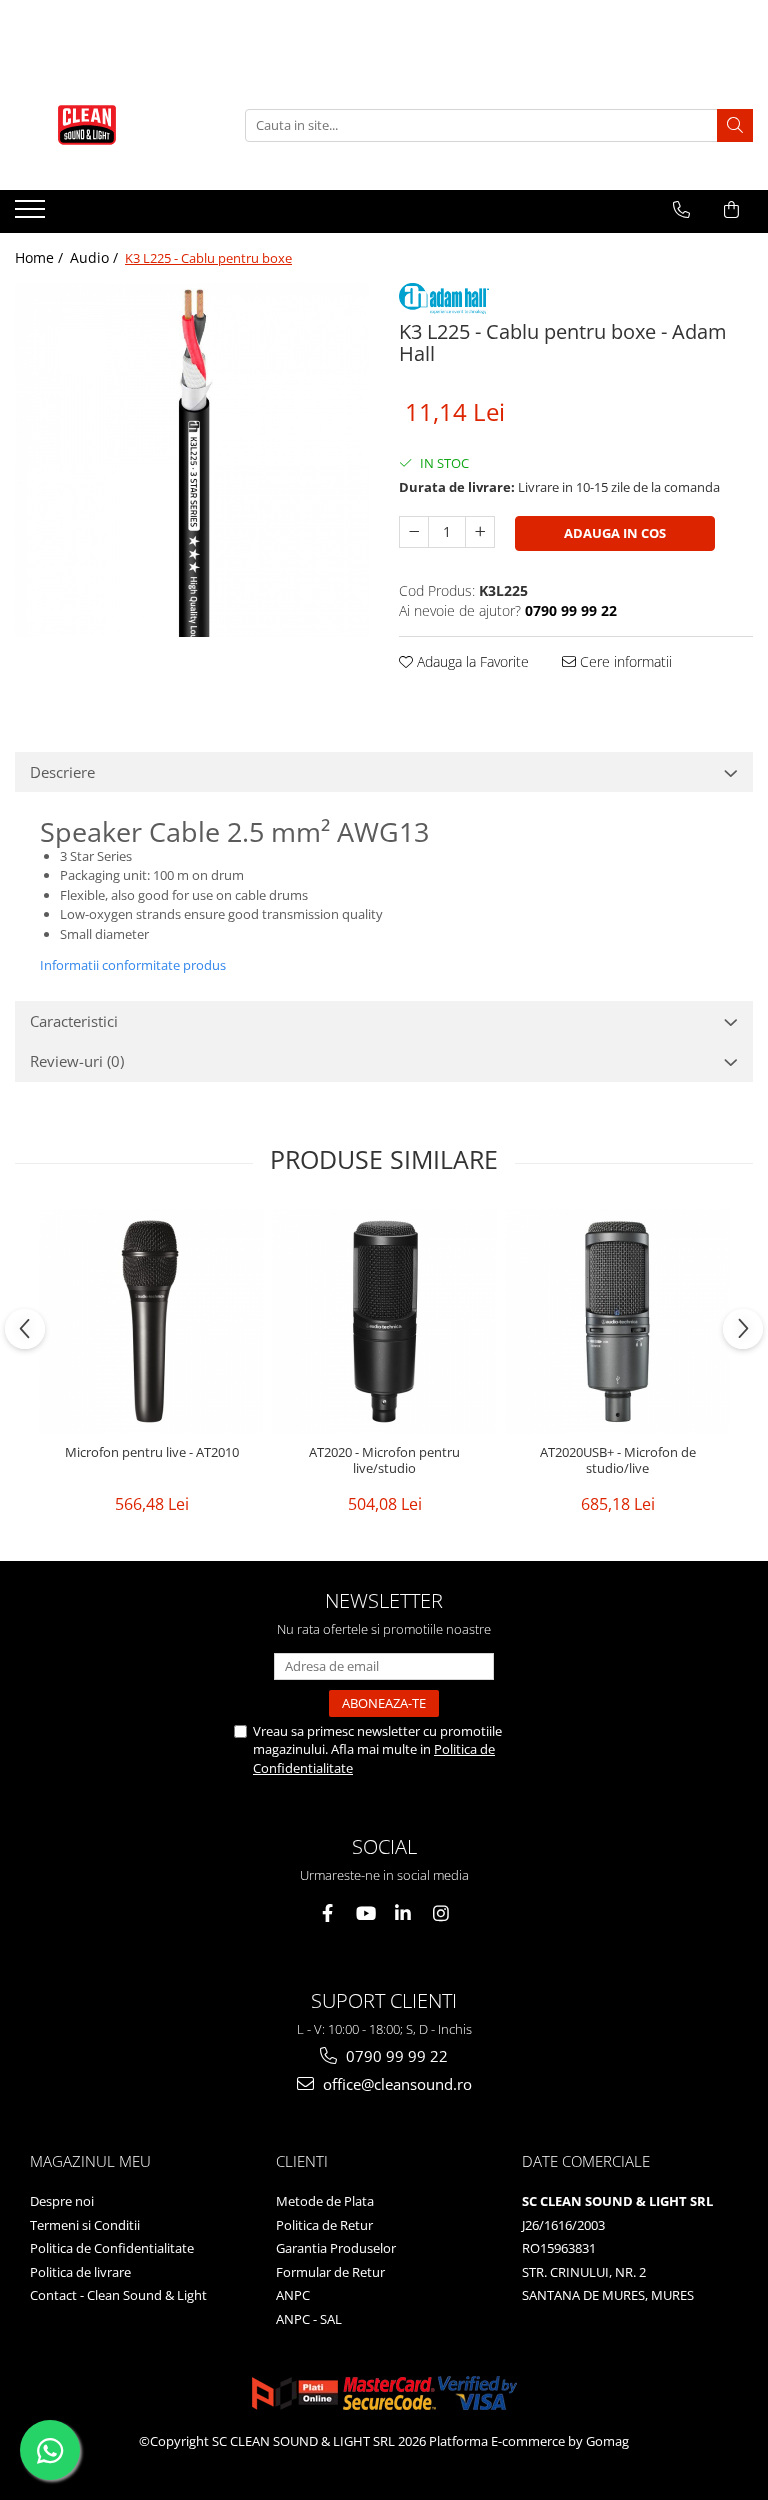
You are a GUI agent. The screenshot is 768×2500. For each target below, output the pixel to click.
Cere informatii (624, 661)
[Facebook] (327, 1913)
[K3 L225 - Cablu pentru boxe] (192, 460)
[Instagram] (441, 1913)
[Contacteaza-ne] (681, 210)
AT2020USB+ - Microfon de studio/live (618, 1461)
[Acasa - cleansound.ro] (115, 125)
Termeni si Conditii (85, 2225)
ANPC (293, 2295)
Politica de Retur (324, 2225)
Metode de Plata (325, 2201)
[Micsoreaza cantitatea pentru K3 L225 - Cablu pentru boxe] (414, 532)
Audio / (96, 257)
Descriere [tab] (62, 772)
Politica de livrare (80, 2272)
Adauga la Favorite (471, 661)
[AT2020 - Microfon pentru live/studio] (384, 1321)
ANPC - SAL (309, 2319)
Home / (41, 257)
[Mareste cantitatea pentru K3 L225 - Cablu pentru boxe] (480, 532)
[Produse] (32, 215)
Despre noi (62, 2201)
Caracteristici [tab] (74, 1021)
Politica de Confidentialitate (112, 2248)
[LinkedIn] (403, 1913)
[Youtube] (365, 1913)
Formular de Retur (330, 2272)
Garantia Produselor (336, 2248)
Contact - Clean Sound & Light (118, 2295)
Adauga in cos (615, 533)
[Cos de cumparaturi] (731, 210)
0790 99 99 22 (395, 2056)
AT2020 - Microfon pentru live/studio (384, 1461)
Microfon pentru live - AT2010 (152, 1452)
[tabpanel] (192, 460)
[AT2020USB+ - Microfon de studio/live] (617, 1321)
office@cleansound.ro (395, 2084)
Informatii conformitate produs (133, 965)
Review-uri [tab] (77, 1061)
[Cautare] (735, 125)
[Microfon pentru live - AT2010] (151, 1321)
